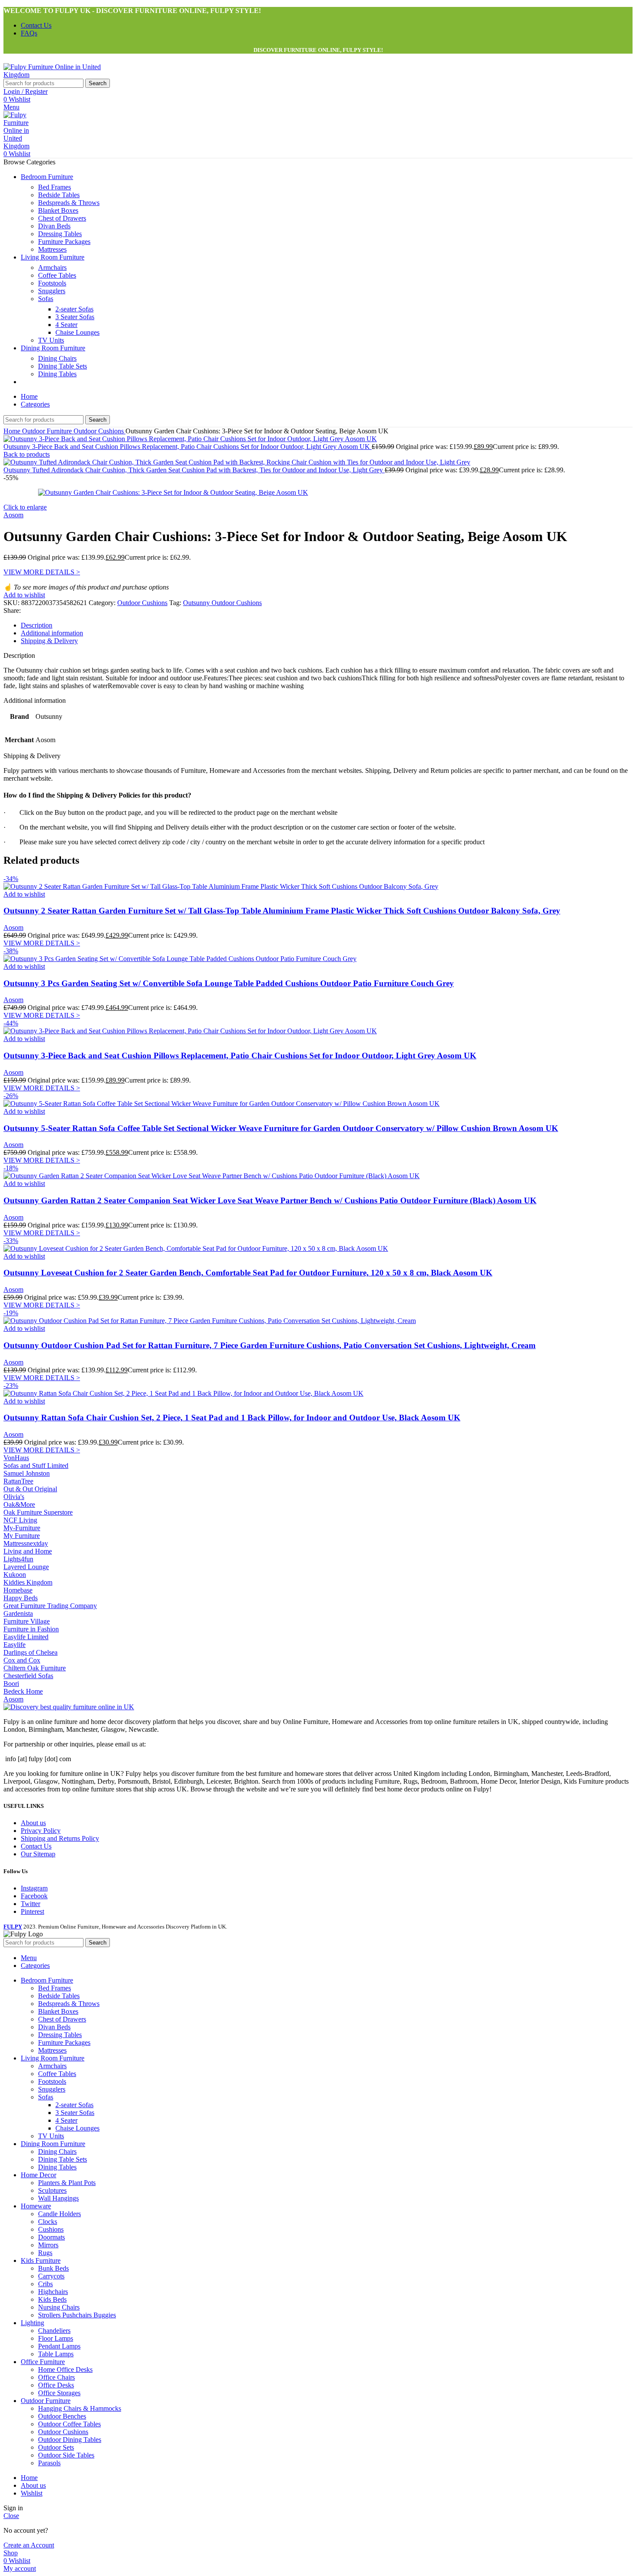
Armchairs (52, 268)
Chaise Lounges (77, 332)
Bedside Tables (59, 195)
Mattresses (52, 249)
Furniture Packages (64, 242)
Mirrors (48, 2245)
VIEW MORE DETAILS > (42, 572)
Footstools (52, 283)
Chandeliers (54, 2331)
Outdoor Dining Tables (70, 2440)
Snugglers (52, 291)
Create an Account (29, 2545)
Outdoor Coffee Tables (69, 2424)
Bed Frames (55, 187)
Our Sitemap (38, 1854)
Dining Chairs (57, 358)
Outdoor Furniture (48, 431)
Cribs (45, 2284)
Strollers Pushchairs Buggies (77, 2315)
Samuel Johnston (27, 1473)
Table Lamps (56, 2354)
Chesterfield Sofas (28, 1676)
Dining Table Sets (63, 366)
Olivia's (14, 1497)
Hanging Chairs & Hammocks (80, 2408)
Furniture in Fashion (31, 1629)
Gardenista (18, 1613)
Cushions (51, 2229)
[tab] (37, 625)
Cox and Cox (22, 1660)
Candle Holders (59, 2214)
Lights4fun (18, 1559)
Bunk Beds (53, 2268)
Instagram (34, 1888)
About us (33, 1823)
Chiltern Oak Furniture (35, 1668)
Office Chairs (56, 2377)
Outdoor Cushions (100, 431)
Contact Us (36, 1846)
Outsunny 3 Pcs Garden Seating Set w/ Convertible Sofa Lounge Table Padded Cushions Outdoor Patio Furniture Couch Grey (229, 983)
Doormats (51, 2237)
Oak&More (19, 1504)
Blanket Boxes (58, 210)
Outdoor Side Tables (66, 2455)
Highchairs (53, 2292)
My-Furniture (22, 1528)
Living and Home (28, 1551)
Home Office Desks (65, 2369)
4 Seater (66, 325)
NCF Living (20, 1520)
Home (13, 431)
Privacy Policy (41, 1831)
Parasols (49, 2463)
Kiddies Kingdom (28, 1582)
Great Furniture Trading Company (50, 1606)
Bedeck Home (23, 1691)
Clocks (48, 2222)
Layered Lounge (26, 1567)
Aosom (13, 515)
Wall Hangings (58, 2198)
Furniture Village (27, 1621)
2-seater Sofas (74, 309)
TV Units (51, 340)
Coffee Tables (57, 275)
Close (11, 2516)
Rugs (45, 2253)
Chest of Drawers (62, 218)
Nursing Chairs (59, 2307)
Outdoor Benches (62, 2416)
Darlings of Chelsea (31, 1652)
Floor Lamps (56, 2338)
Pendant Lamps (59, 2346)
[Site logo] (58, 75)
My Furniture (22, 1536)
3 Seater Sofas (75, 317)
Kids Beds (52, 2299)
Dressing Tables (60, 234)
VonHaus (16, 1458)
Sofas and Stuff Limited (36, 1466)
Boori (11, 1684)
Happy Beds (21, 1598)
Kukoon (15, 1575)
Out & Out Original (30, 1489)
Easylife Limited (26, 1637)
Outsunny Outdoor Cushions (222, 603)
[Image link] (69, 1707)
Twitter (31, 1904)
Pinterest (32, 1911)
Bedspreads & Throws (69, 203)
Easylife (14, 1645)
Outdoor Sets (56, 2447)
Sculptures (52, 2190)
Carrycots (51, 2276)
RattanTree (18, 1481)
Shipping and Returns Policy (60, 1838)
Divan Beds (54, 226)
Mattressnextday (26, 1543)
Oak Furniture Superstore (38, 1512)
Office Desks (56, 2385)
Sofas (46, 299)
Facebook (34, 1896)
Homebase (18, 1590)
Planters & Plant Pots (67, 2183)
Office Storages (59, 2393)
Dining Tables (57, 374)
